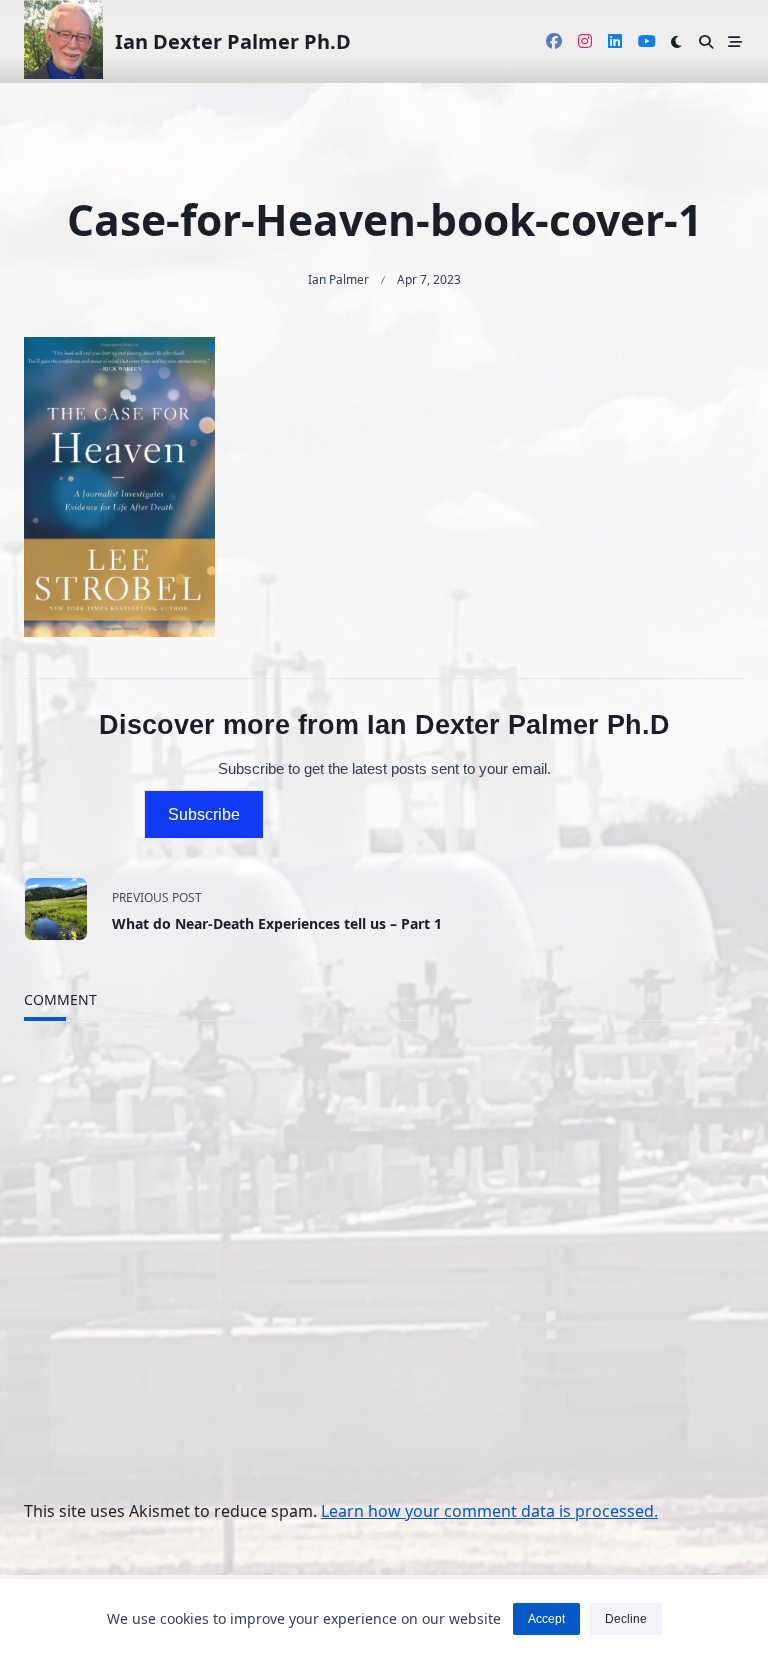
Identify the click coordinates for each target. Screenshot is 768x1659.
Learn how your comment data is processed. (489, 1511)
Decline (626, 1619)
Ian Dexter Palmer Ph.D (233, 41)
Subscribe (204, 814)
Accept (546, 1619)
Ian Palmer (338, 279)
